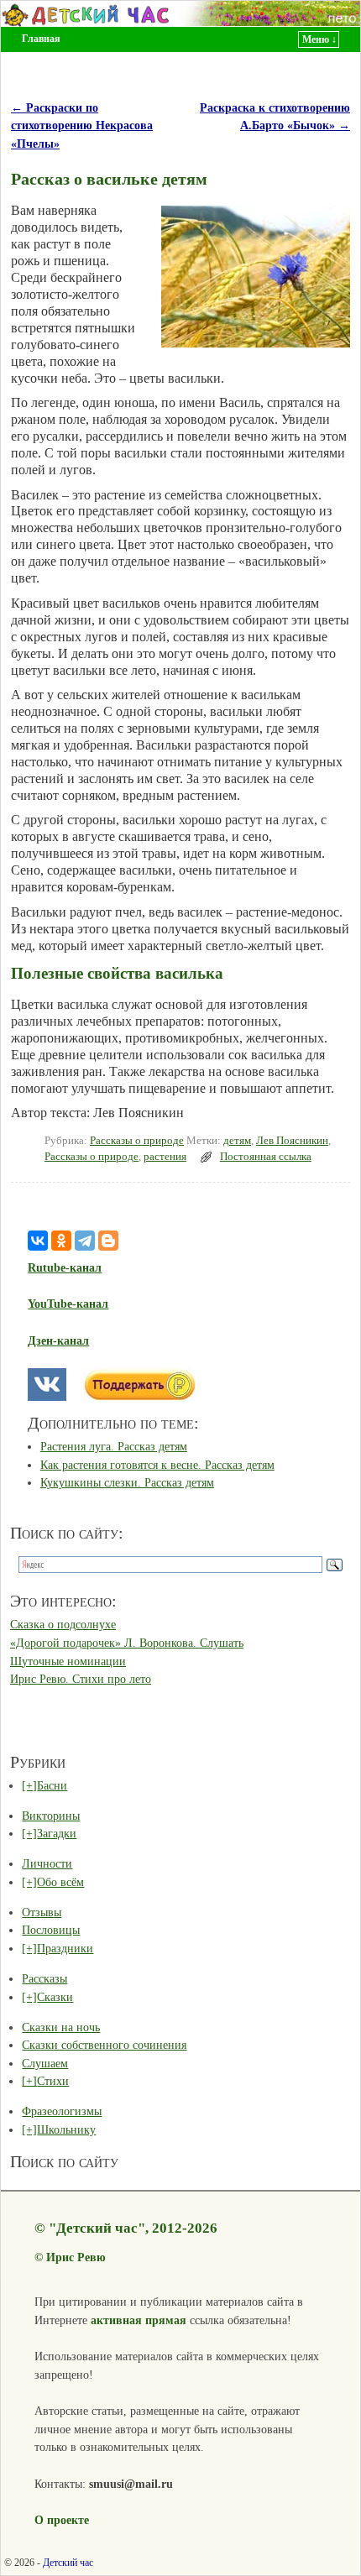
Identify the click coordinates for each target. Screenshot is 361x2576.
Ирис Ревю (76, 2257)
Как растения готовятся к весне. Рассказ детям (157, 1465)
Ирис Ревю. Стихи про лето (81, 1679)
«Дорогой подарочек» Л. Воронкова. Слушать (127, 1643)
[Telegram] (85, 1241)
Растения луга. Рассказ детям (114, 1446)
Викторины (51, 1816)
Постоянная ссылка (266, 1157)
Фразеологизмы (62, 2111)
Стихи (53, 2081)
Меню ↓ (319, 39)
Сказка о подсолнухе (63, 1624)
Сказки (55, 1997)
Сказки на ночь (61, 2027)
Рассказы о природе (137, 1141)
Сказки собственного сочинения (104, 2045)
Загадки (57, 1833)
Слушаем (45, 2063)
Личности (47, 1863)
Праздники (65, 1948)
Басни (52, 1785)
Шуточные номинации (68, 1661)
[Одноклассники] (61, 1241)
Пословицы (51, 1930)
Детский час (68, 2563)
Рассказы (44, 1978)
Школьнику (66, 2129)
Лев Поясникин (292, 1141)
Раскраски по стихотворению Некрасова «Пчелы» (82, 125)
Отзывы (42, 1912)
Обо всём (60, 1882)
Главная (41, 39)
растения (165, 1157)
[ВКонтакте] (38, 1241)
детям (237, 1141)
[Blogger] (108, 1241)
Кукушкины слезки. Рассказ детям (127, 1482)
